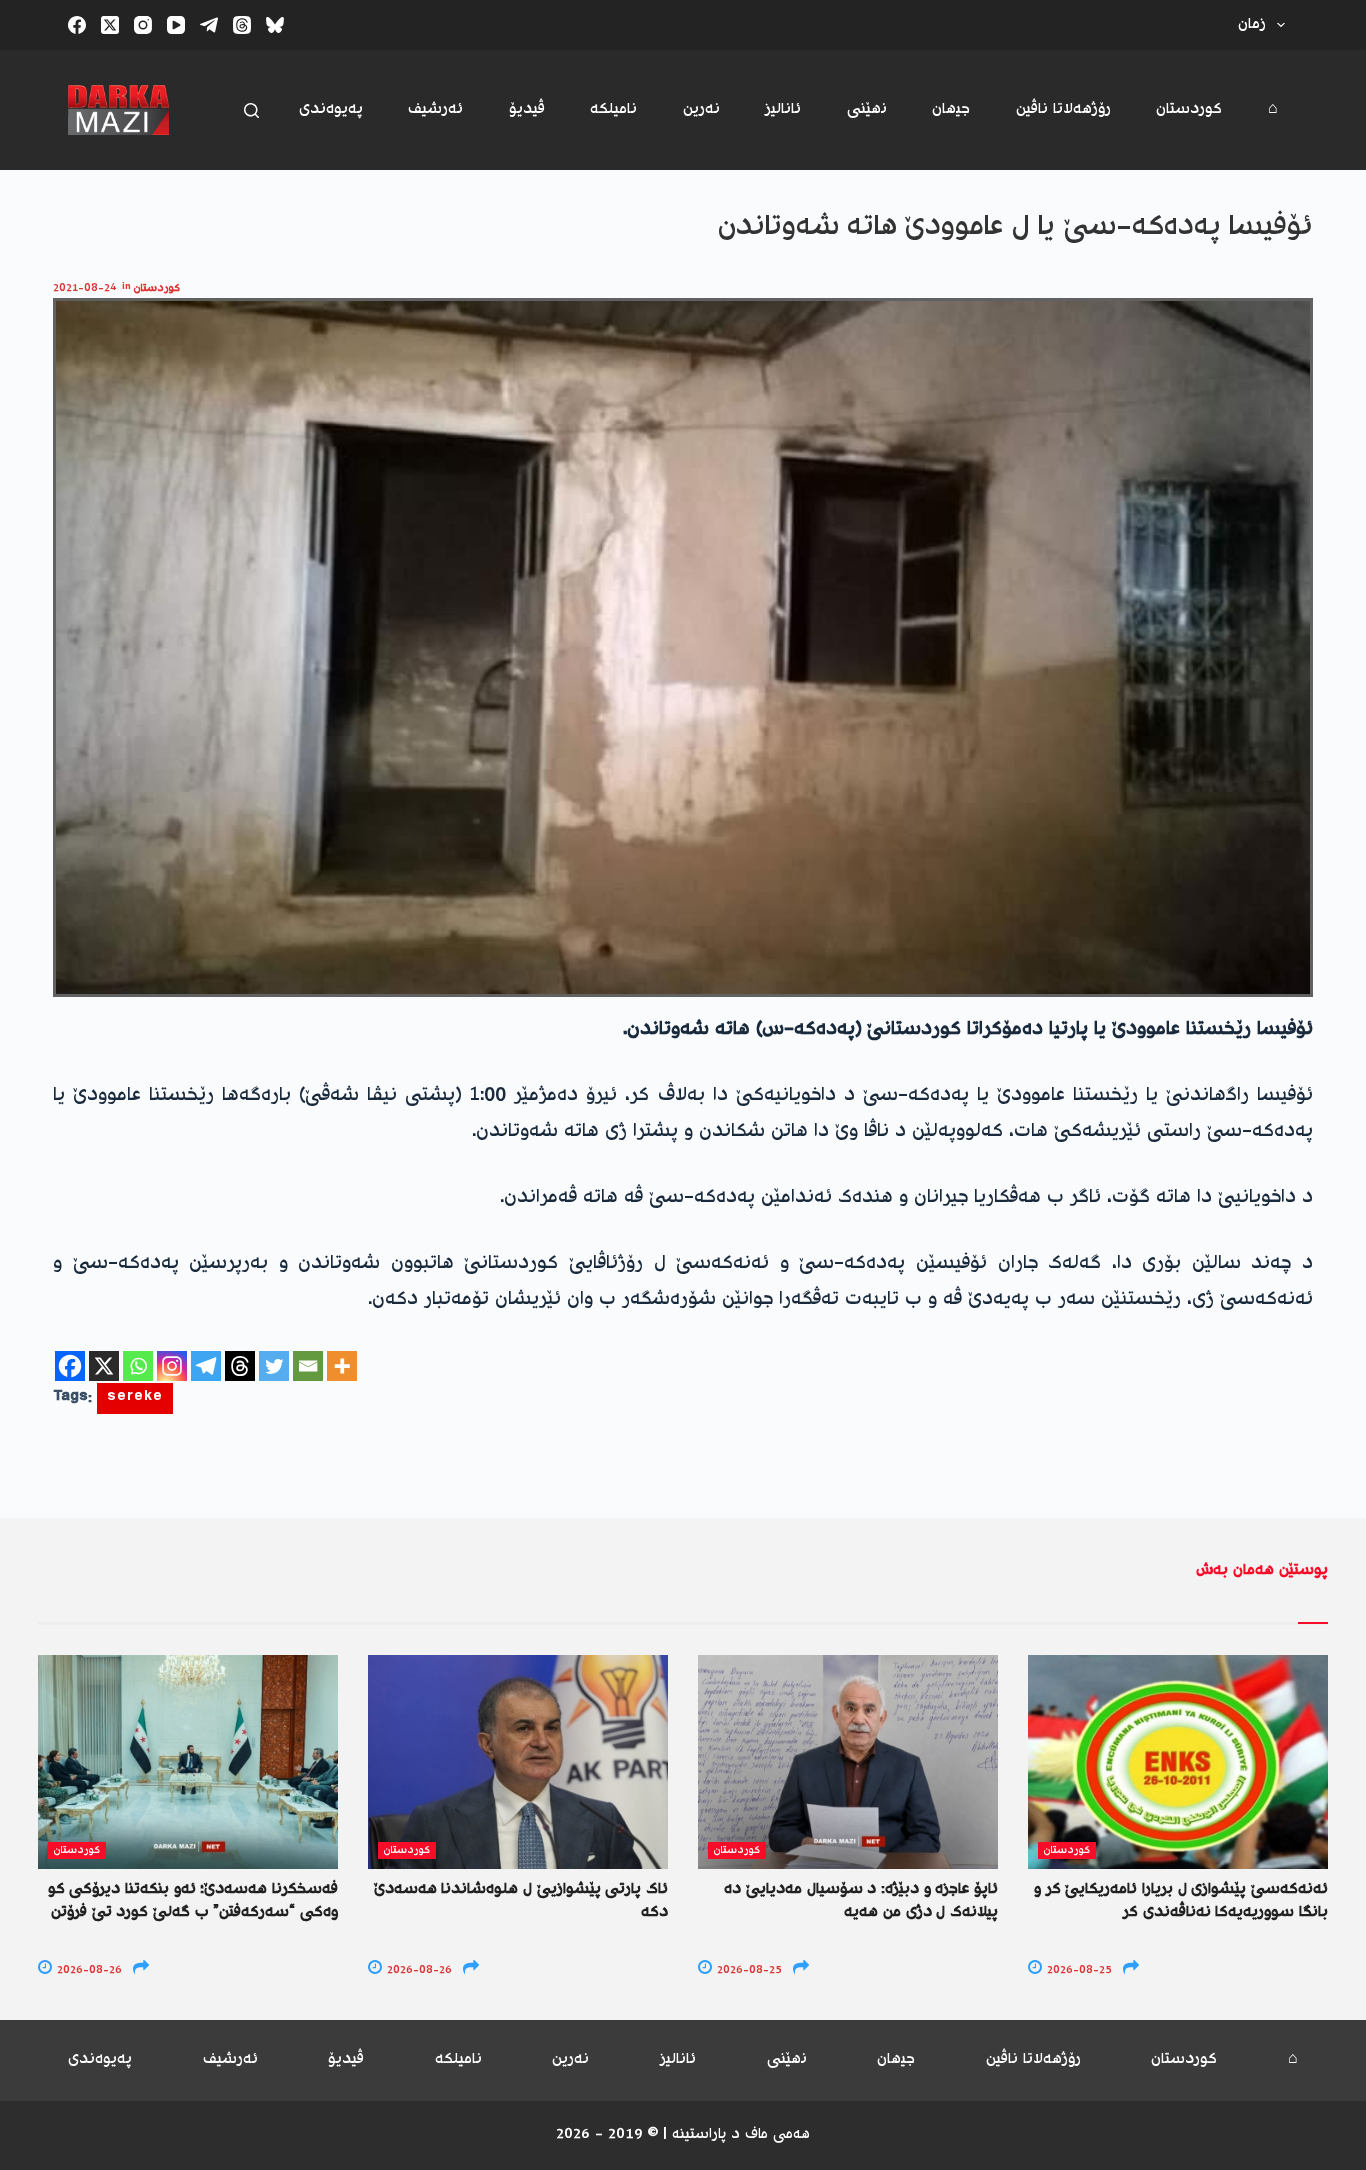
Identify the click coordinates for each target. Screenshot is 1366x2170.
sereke (135, 1398)
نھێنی (867, 109)
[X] (104, 1366)
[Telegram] (209, 25)
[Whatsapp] (138, 1366)
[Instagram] (143, 25)
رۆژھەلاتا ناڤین (1063, 109)
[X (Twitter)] (110, 25)
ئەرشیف (435, 109)
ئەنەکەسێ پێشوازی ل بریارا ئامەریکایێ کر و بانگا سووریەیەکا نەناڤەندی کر (1181, 1900)
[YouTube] (176, 25)
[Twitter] (274, 1366)
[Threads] (242, 25)
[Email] (308, 1366)
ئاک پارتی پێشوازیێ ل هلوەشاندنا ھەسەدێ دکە (521, 1900)
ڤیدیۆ (527, 109)
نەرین (701, 109)
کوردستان (1189, 109)
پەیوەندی (331, 109)
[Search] (251, 110)
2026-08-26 (88, 1970)
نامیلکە (613, 109)
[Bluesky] (275, 25)
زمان (1252, 24)
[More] (342, 1366)
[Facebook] (77, 25)
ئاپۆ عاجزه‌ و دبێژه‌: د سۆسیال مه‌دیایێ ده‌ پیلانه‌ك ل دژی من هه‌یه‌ (861, 1900)
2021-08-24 (84, 288)
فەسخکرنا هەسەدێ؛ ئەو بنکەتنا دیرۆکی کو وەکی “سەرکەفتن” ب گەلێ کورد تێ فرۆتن (193, 1900)
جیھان (951, 109)
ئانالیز (783, 109)
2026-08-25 (748, 1970)
